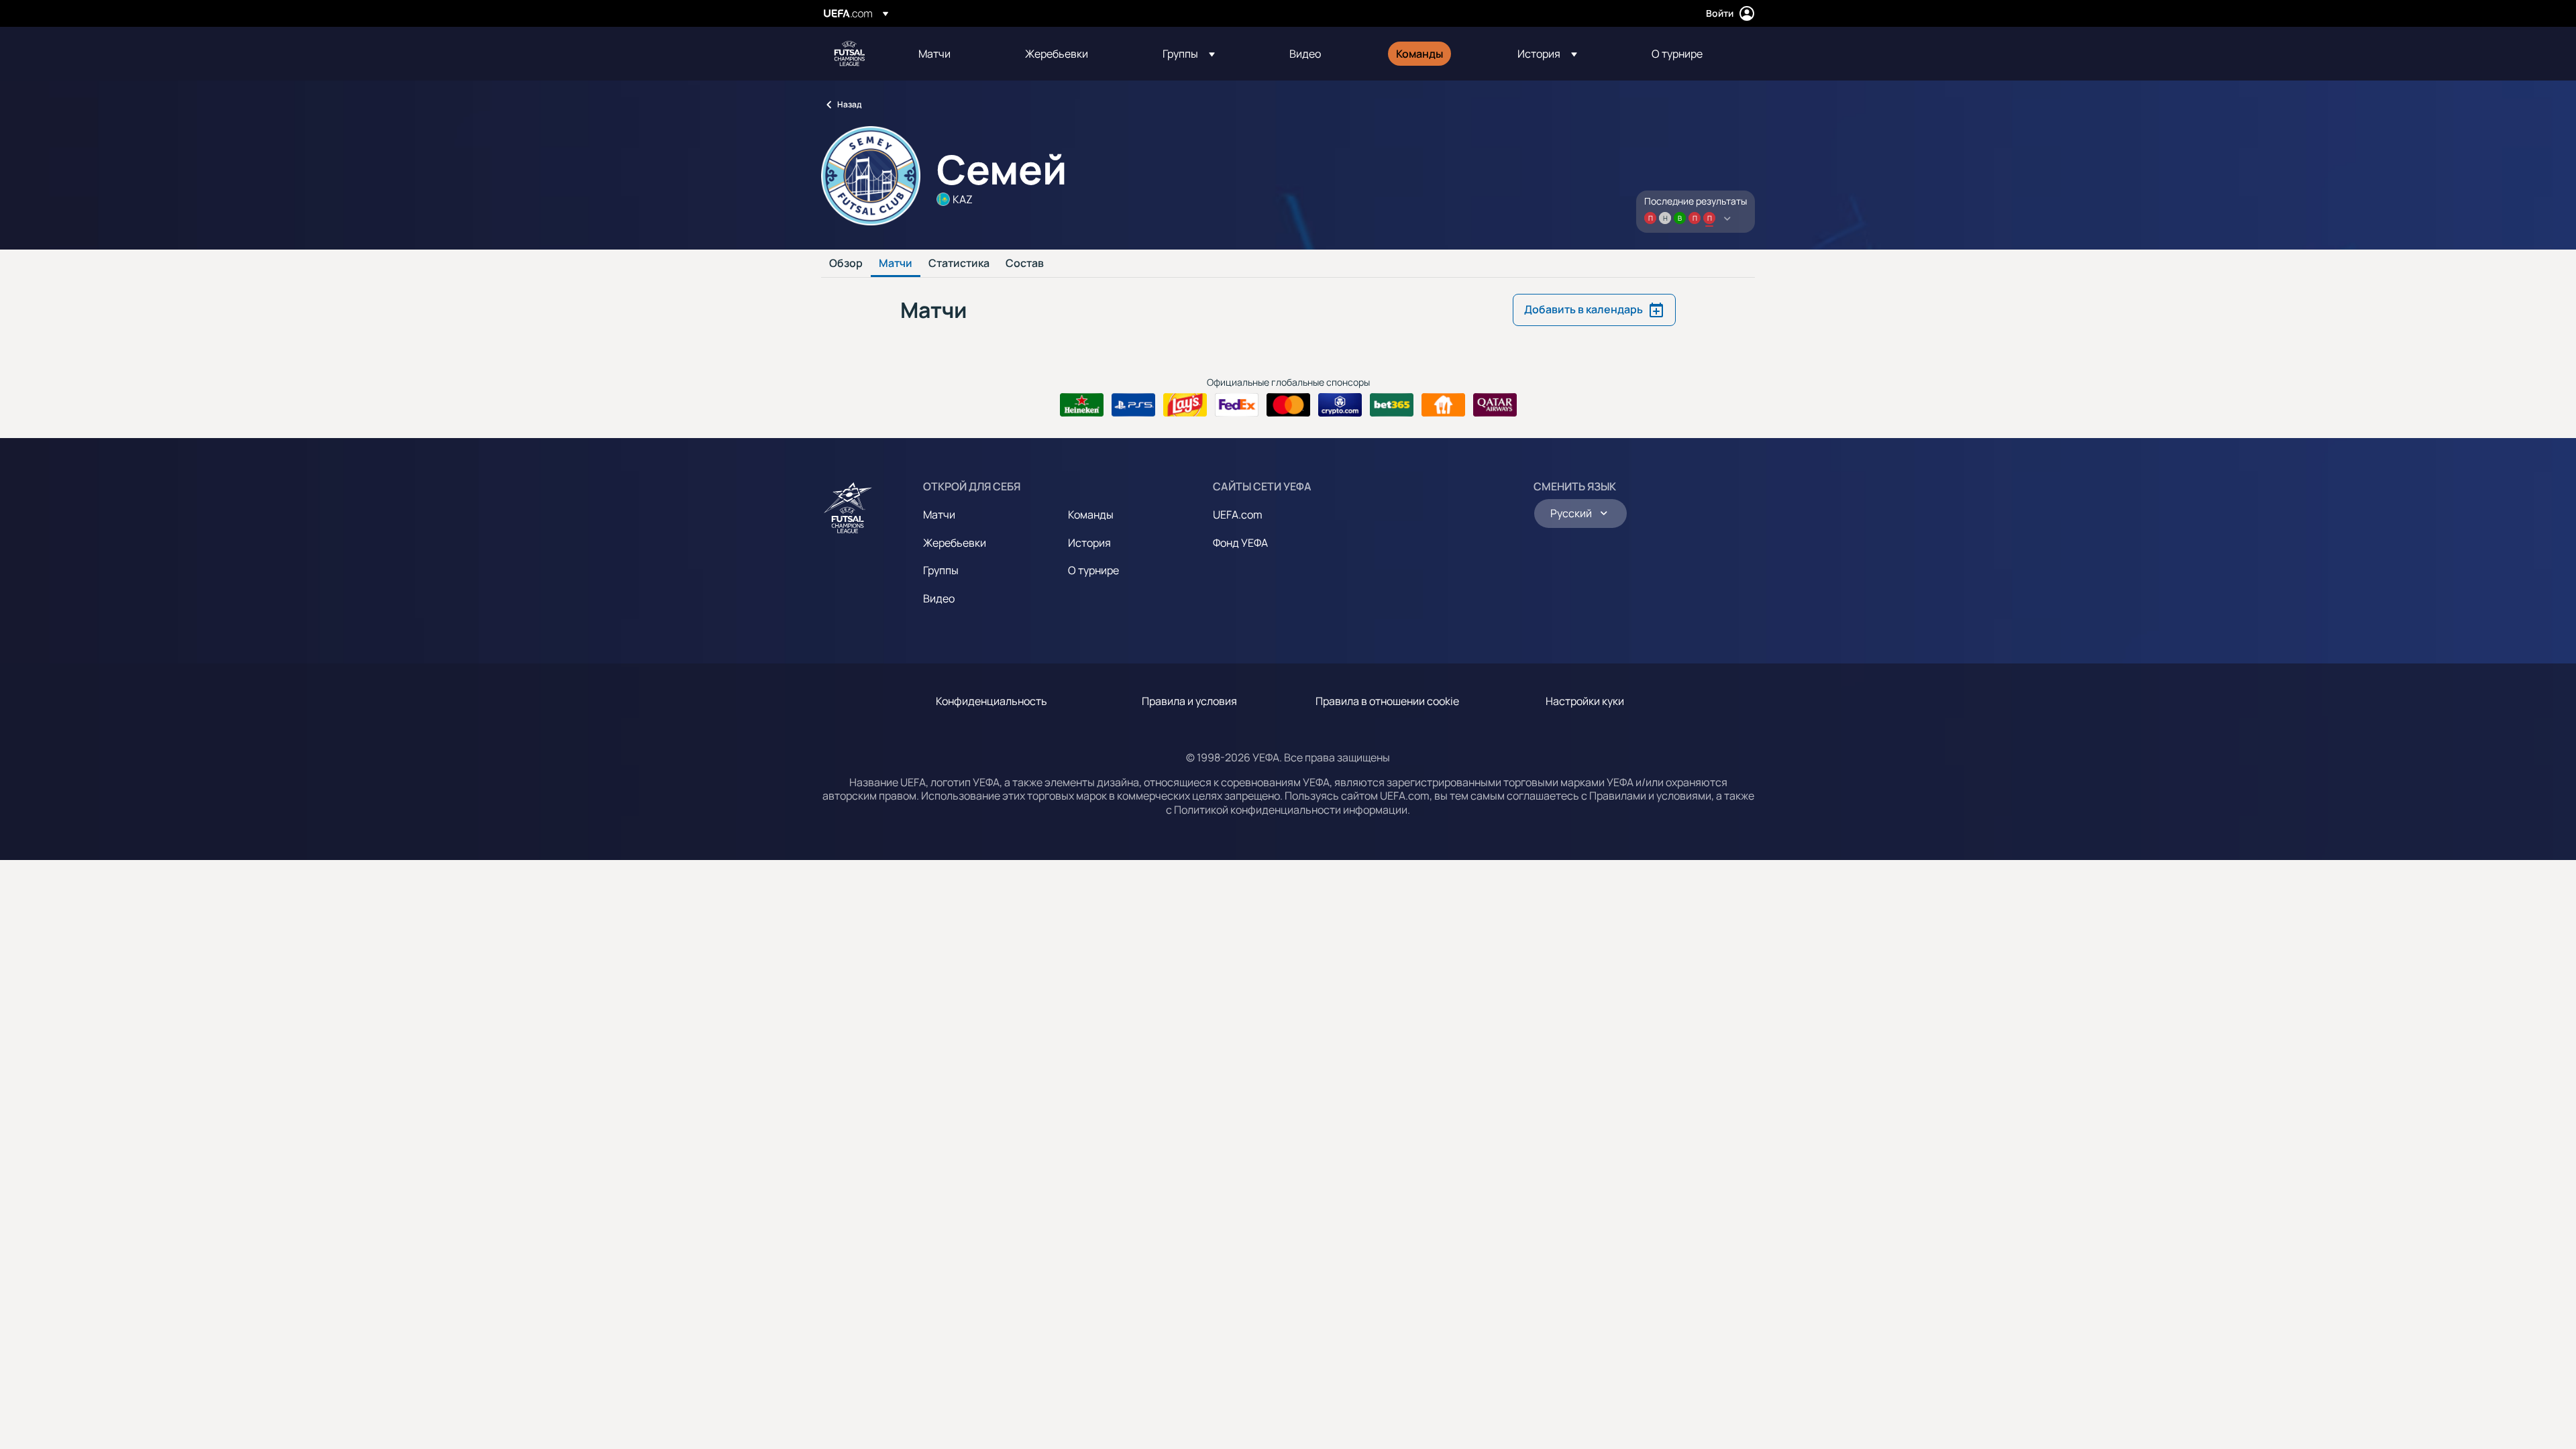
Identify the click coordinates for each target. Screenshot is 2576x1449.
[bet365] (1392, 405)
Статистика (959, 264)
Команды (1091, 515)
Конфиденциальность (991, 701)
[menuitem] (955, 54)
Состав (1025, 264)
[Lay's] (1185, 405)
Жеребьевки (955, 543)
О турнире (1093, 570)
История (1089, 543)
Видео (939, 598)
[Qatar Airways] (1495, 405)
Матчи (896, 264)
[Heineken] (1082, 405)
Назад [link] (849, 104)
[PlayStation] (1133, 405)
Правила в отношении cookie (1387, 701)
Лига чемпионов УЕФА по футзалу (849, 54)
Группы (941, 570)
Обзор (846, 264)
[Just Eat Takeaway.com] (1443, 405)
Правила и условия (1189, 701)
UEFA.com (1238, 515)
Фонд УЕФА (1240, 543)
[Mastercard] (1288, 405)
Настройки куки (1585, 701)
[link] (934, 54)
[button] (1189, 54)
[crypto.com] (1340, 405)
